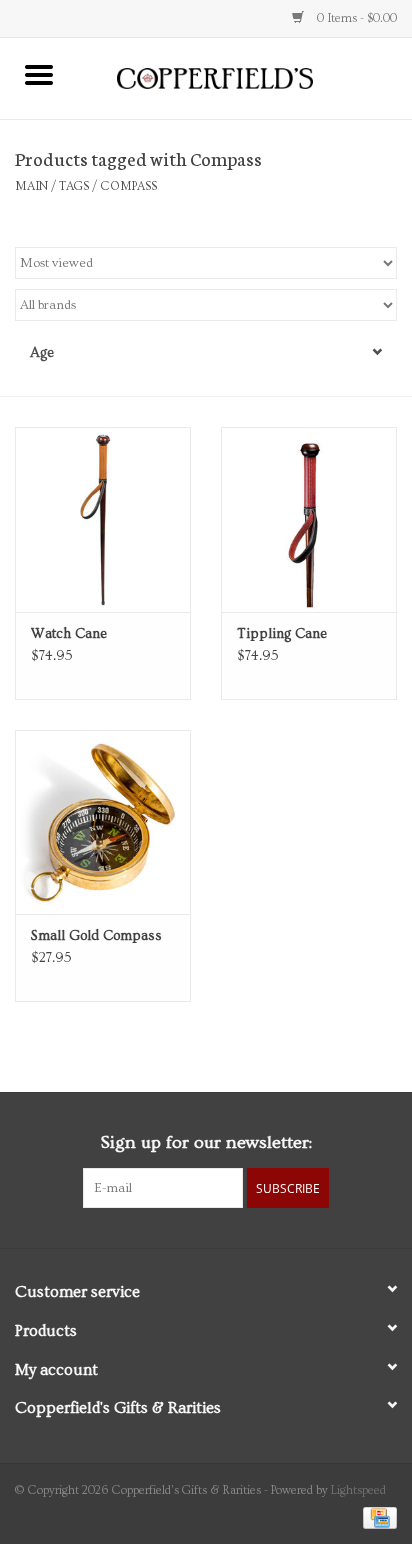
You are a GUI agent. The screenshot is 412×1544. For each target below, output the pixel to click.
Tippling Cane (282, 634)
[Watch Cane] (103, 519)
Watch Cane (69, 634)
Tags (74, 186)
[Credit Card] (376, 1515)
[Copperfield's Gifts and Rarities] (245, 76)
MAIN (31, 186)
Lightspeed (358, 1490)
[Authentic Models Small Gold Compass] (103, 822)
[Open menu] (39, 74)
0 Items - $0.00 (355, 18)
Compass (128, 186)
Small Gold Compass (96, 936)
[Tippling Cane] (309, 519)
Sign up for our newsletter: (206, 1142)
